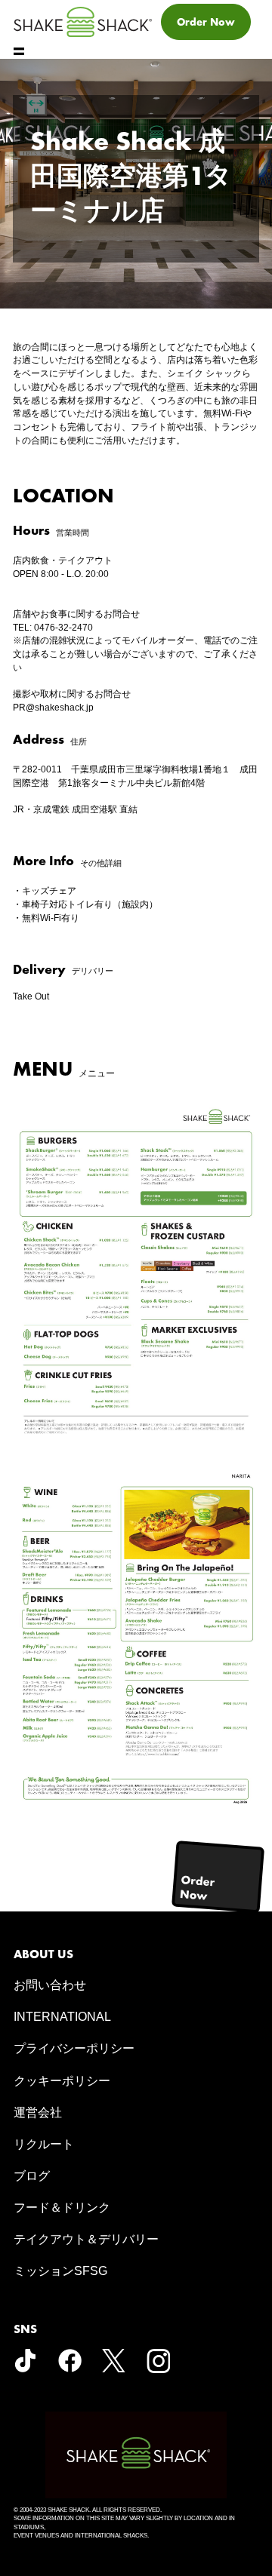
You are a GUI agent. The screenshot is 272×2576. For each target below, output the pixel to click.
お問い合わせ (50, 1985)
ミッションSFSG (60, 2271)
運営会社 (38, 2112)
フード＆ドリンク (62, 2208)
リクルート (44, 2144)
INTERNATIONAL (62, 2017)
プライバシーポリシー (74, 2048)
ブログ (32, 2176)
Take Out (31, 996)
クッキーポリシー (62, 2081)
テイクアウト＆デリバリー (86, 2239)
